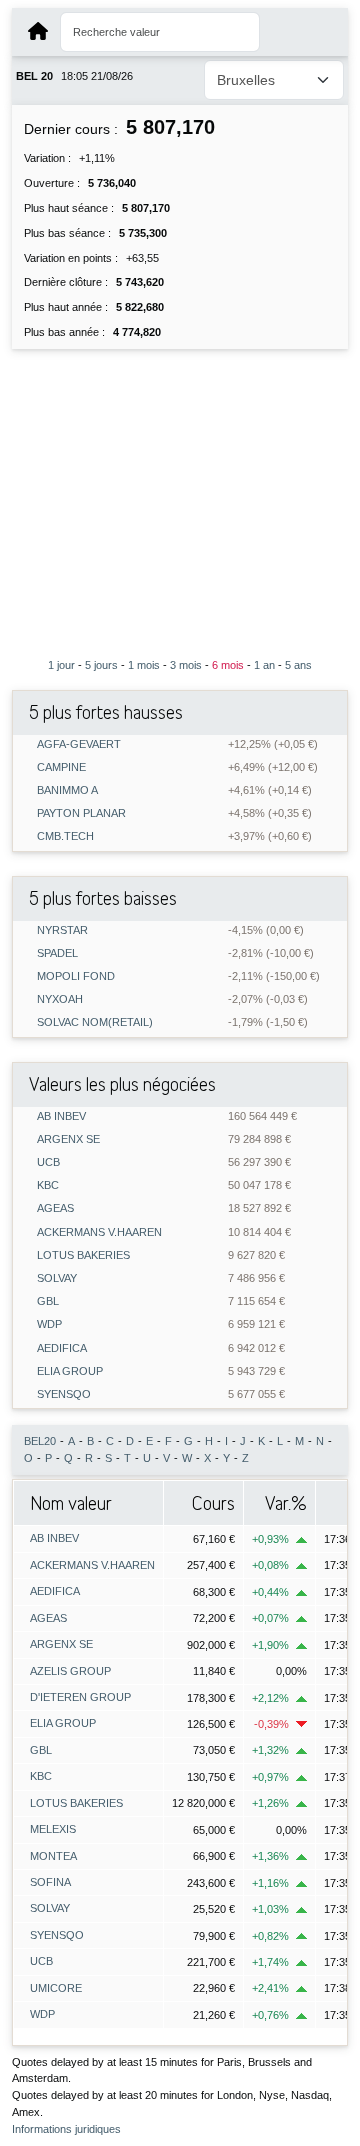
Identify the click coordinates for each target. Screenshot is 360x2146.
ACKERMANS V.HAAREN (99, 1232)
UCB (48, 1162)
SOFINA (50, 1882)
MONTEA (53, 1856)
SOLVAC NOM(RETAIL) (95, 1022)
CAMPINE (61, 767)
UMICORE (56, 1988)
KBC (48, 1185)
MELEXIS (53, 1829)
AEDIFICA (62, 1348)
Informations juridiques (66, 2129)
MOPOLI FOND (76, 976)
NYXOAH (60, 999)
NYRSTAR (62, 930)
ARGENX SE (68, 1139)
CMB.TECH (65, 836)
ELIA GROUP (70, 1371)
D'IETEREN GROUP (80, 1697)
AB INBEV (61, 1116)
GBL (48, 1301)
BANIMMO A (67, 790)
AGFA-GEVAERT (79, 744)
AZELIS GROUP (70, 1671)
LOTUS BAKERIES (83, 1255)
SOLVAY (57, 1278)
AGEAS (55, 1208)
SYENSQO (64, 1394)
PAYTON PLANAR (81, 813)
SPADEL (57, 953)
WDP (49, 1324)
